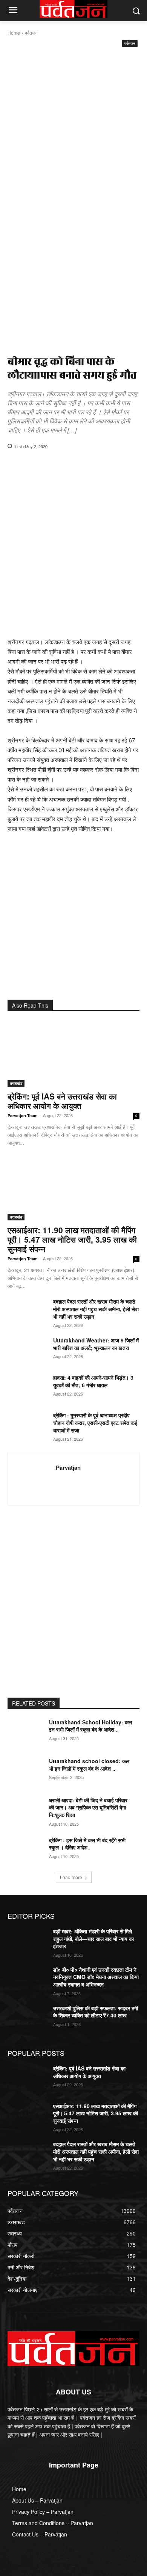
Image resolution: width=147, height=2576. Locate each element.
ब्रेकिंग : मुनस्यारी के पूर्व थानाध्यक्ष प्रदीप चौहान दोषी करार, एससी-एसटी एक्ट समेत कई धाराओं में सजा (95, 1423)
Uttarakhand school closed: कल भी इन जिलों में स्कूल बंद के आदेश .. (89, 1765)
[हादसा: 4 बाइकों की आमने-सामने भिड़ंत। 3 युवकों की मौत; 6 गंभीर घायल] (27, 1388)
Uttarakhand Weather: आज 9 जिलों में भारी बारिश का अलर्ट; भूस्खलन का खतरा (96, 1344)
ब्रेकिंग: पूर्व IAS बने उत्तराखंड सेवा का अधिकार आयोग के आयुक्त (62, 1101)
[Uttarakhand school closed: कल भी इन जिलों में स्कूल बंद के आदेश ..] (27, 1771)
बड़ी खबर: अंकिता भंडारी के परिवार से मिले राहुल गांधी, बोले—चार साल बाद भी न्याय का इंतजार (93, 1938)
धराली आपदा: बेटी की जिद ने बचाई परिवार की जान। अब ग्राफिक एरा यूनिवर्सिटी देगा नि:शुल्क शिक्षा (88, 1807)
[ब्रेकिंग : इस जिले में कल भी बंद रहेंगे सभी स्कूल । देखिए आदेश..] (27, 1851)
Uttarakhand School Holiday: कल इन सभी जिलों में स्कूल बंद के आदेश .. (90, 1726)
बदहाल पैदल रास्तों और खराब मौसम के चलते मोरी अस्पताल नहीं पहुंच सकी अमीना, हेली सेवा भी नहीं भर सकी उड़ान (96, 1309)
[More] (117, 466)
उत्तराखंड (16, 1083)
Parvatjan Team (23, 1115)
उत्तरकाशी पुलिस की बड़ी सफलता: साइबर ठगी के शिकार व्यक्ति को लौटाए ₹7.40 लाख (96, 2012)
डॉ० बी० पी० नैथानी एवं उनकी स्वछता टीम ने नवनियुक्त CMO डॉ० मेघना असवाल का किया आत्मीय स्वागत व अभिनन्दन (96, 1977)
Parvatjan (68, 1468)
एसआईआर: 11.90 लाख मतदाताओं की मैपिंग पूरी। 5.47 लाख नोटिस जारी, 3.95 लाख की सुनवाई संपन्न (72, 1239)
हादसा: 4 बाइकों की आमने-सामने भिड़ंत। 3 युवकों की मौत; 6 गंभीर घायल (93, 1381)
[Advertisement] (73, 126)
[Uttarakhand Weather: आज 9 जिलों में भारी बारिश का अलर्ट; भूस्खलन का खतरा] (27, 1350)
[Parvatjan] (34, 1479)
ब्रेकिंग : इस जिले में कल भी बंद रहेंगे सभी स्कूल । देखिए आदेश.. (87, 1844)
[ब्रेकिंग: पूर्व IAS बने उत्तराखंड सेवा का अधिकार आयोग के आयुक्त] (73, 1054)
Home (14, 33)
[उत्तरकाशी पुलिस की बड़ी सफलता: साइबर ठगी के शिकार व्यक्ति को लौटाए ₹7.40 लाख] (27, 2019)
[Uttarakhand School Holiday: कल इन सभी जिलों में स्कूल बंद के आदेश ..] (27, 1733)
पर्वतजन (31, 33)
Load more (71, 1877)
